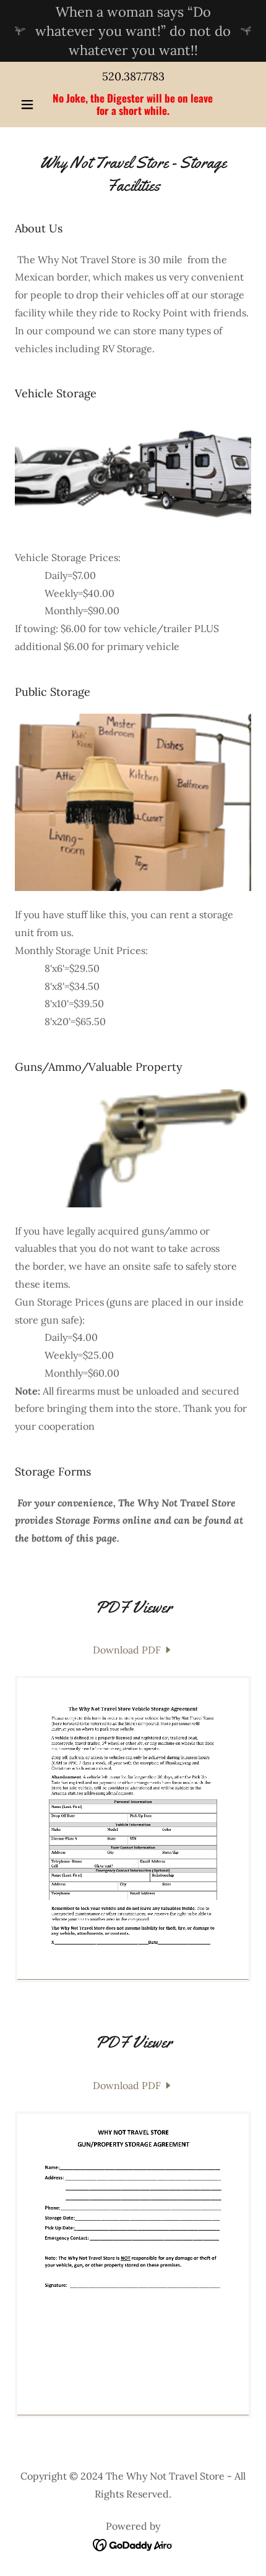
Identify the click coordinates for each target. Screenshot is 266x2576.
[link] (133, 105)
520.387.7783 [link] (133, 76)
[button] (32, 104)
